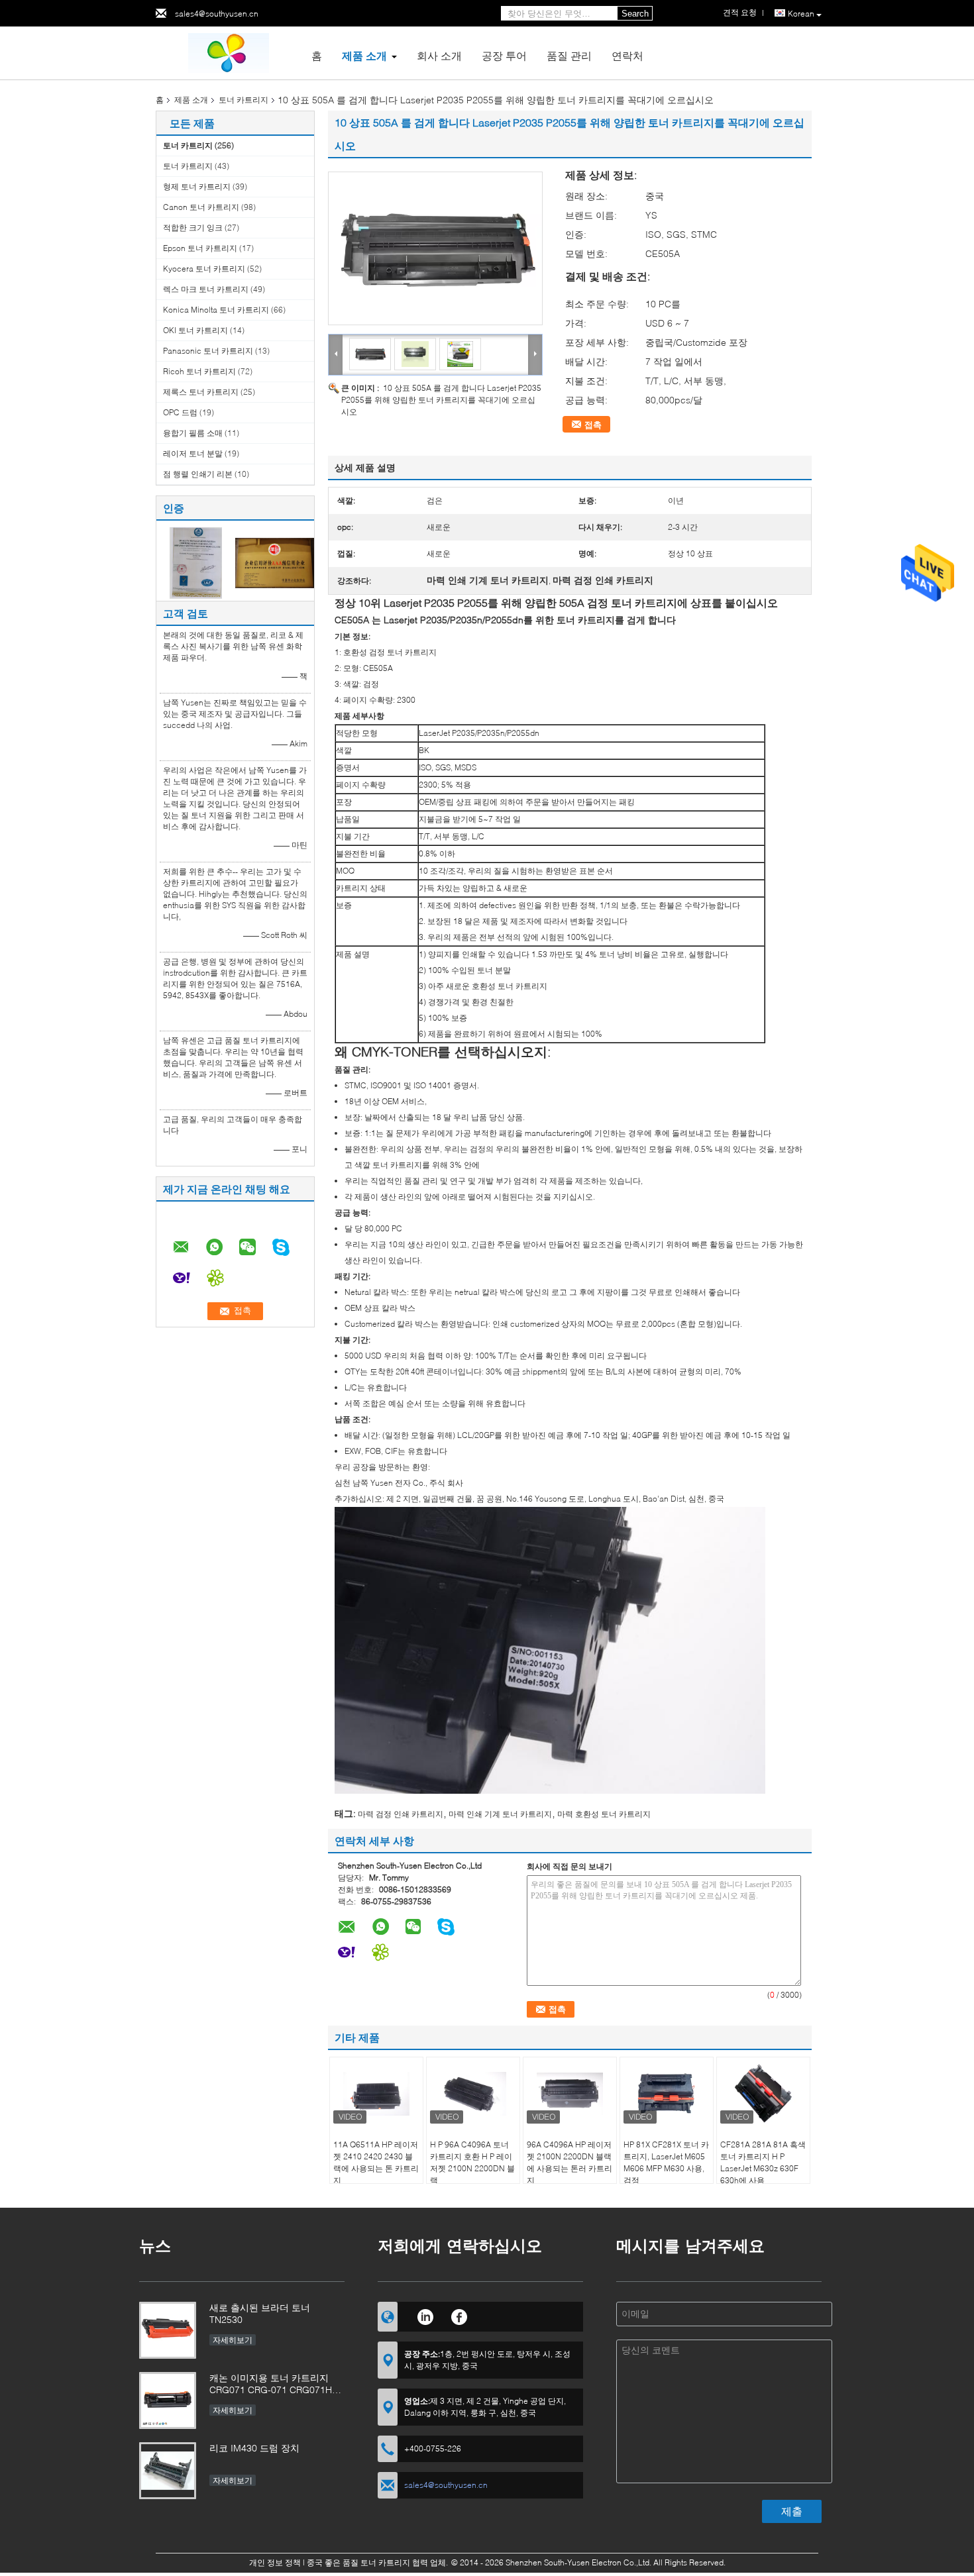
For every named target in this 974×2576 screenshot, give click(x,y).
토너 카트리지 (243, 100)
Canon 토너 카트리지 (201, 207)
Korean (801, 14)
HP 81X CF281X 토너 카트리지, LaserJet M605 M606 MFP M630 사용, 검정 (666, 2162)
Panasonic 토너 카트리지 (208, 351)
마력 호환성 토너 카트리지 (604, 1814)
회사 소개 (439, 55)
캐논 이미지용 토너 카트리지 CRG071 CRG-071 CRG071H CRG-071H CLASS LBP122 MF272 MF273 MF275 (271, 2385)
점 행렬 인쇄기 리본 (198, 474)
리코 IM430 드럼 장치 (254, 2448)
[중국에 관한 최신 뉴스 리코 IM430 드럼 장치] (168, 2471)
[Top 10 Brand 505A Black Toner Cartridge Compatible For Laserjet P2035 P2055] (435, 248)
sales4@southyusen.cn (217, 14)
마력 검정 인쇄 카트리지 (401, 1814)
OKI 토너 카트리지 (195, 330)
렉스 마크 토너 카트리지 (206, 289)
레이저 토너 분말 (193, 453)
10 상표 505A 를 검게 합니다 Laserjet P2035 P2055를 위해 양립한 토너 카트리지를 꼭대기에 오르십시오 (441, 400)
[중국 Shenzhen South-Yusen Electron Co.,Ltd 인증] (196, 562)
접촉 (593, 425)
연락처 (627, 55)
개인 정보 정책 (275, 2562)
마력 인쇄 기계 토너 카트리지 (500, 1814)
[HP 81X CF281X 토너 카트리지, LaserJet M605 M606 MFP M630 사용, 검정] (667, 2094)
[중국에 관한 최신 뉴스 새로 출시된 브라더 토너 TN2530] (168, 2330)
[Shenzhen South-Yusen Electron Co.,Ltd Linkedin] (425, 2315)
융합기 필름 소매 (193, 433)
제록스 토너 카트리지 (201, 392)
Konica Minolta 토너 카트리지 (216, 310)
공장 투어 (504, 55)
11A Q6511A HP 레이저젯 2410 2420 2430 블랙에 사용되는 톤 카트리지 (376, 2162)
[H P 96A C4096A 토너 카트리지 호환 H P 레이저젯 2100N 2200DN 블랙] (473, 2094)
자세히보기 (233, 2340)
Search (635, 14)
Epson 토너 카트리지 (200, 248)
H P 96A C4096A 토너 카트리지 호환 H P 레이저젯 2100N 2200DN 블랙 (472, 2162)
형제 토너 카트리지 (197, 186)
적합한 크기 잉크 (193, 228)
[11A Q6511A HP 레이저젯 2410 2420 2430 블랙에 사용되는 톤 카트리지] (376, 2094)
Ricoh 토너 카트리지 (199, 371)
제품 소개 (364, 55)
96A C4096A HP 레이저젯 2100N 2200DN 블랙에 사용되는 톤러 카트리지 (569, 2162)
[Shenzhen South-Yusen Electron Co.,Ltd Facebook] (460, 2315)
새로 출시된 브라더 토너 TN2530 (260, 2313)
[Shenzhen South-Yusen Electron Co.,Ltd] (229, 52)
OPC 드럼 (180, 412)
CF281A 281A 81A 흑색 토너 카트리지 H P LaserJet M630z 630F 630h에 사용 (763, 2162)
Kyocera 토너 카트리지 (204, 269)
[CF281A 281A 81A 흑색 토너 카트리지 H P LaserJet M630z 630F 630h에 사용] (763, 2094)
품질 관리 (569, 55)
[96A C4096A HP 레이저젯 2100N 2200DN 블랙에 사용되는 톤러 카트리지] (570, 2094)
